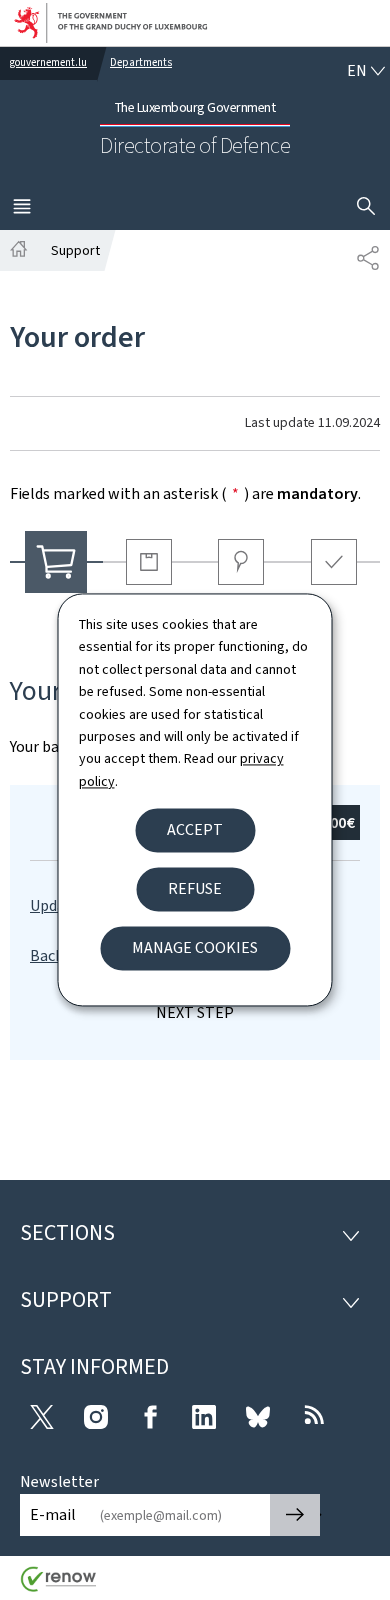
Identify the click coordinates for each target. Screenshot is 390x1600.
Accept (195, 830)
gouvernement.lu (48, 62)
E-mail (53, 1514)
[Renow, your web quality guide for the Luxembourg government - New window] (59, 1586)
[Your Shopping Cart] (56, 562)
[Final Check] (334, 562)
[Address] (241, 562)
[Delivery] (149, 562)
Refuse (195, 889)
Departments (141, 62)
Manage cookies (195, 948)
